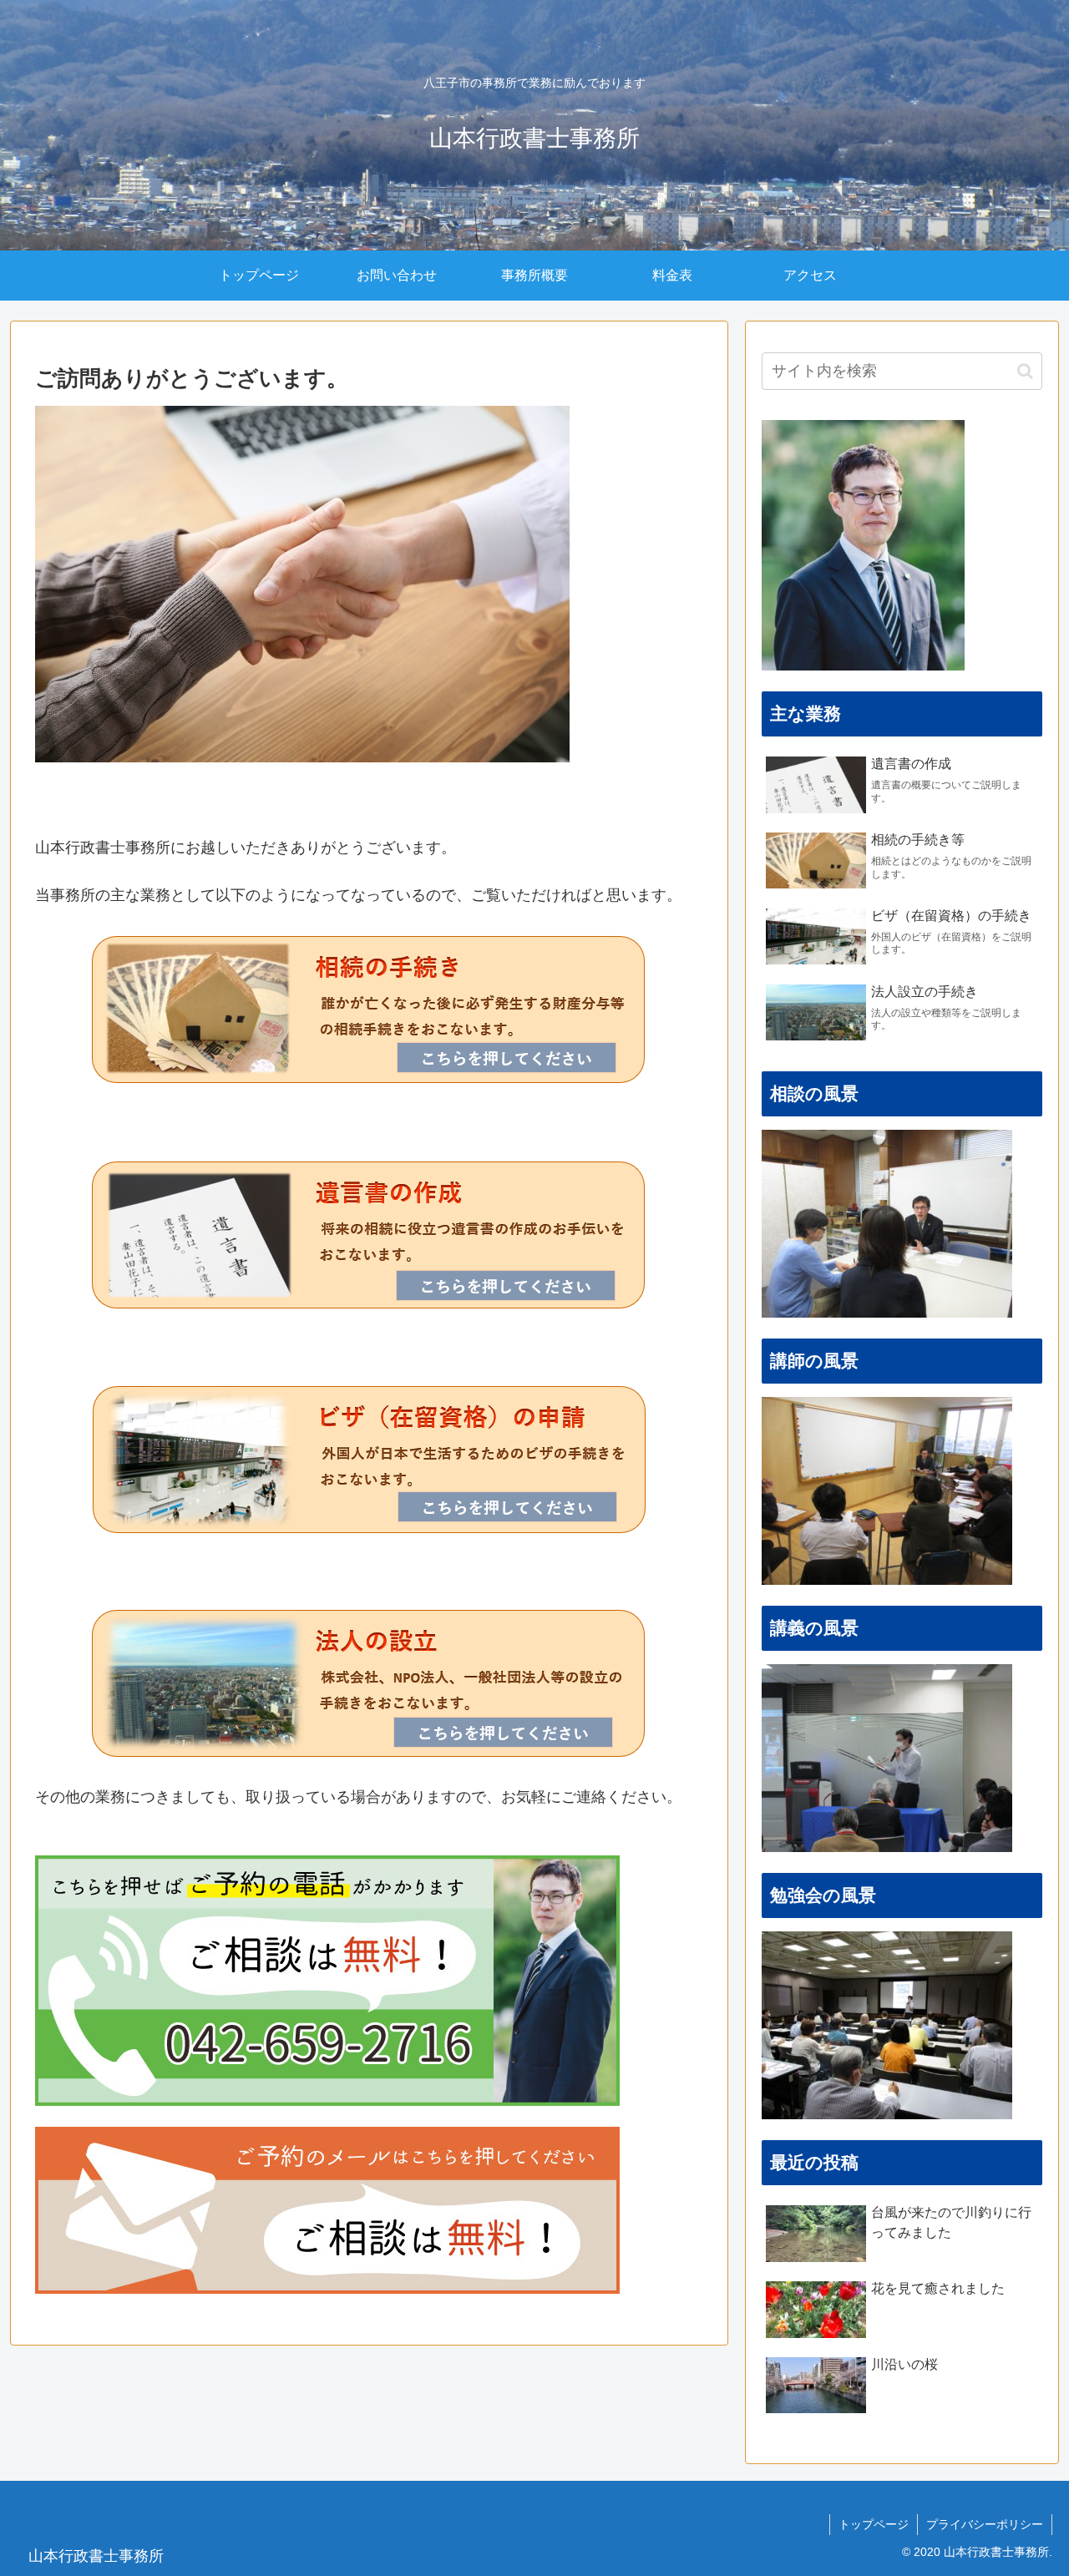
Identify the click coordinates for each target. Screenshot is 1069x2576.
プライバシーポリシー (985, 2524)
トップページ (874, 2524)
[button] (1025, 371)
